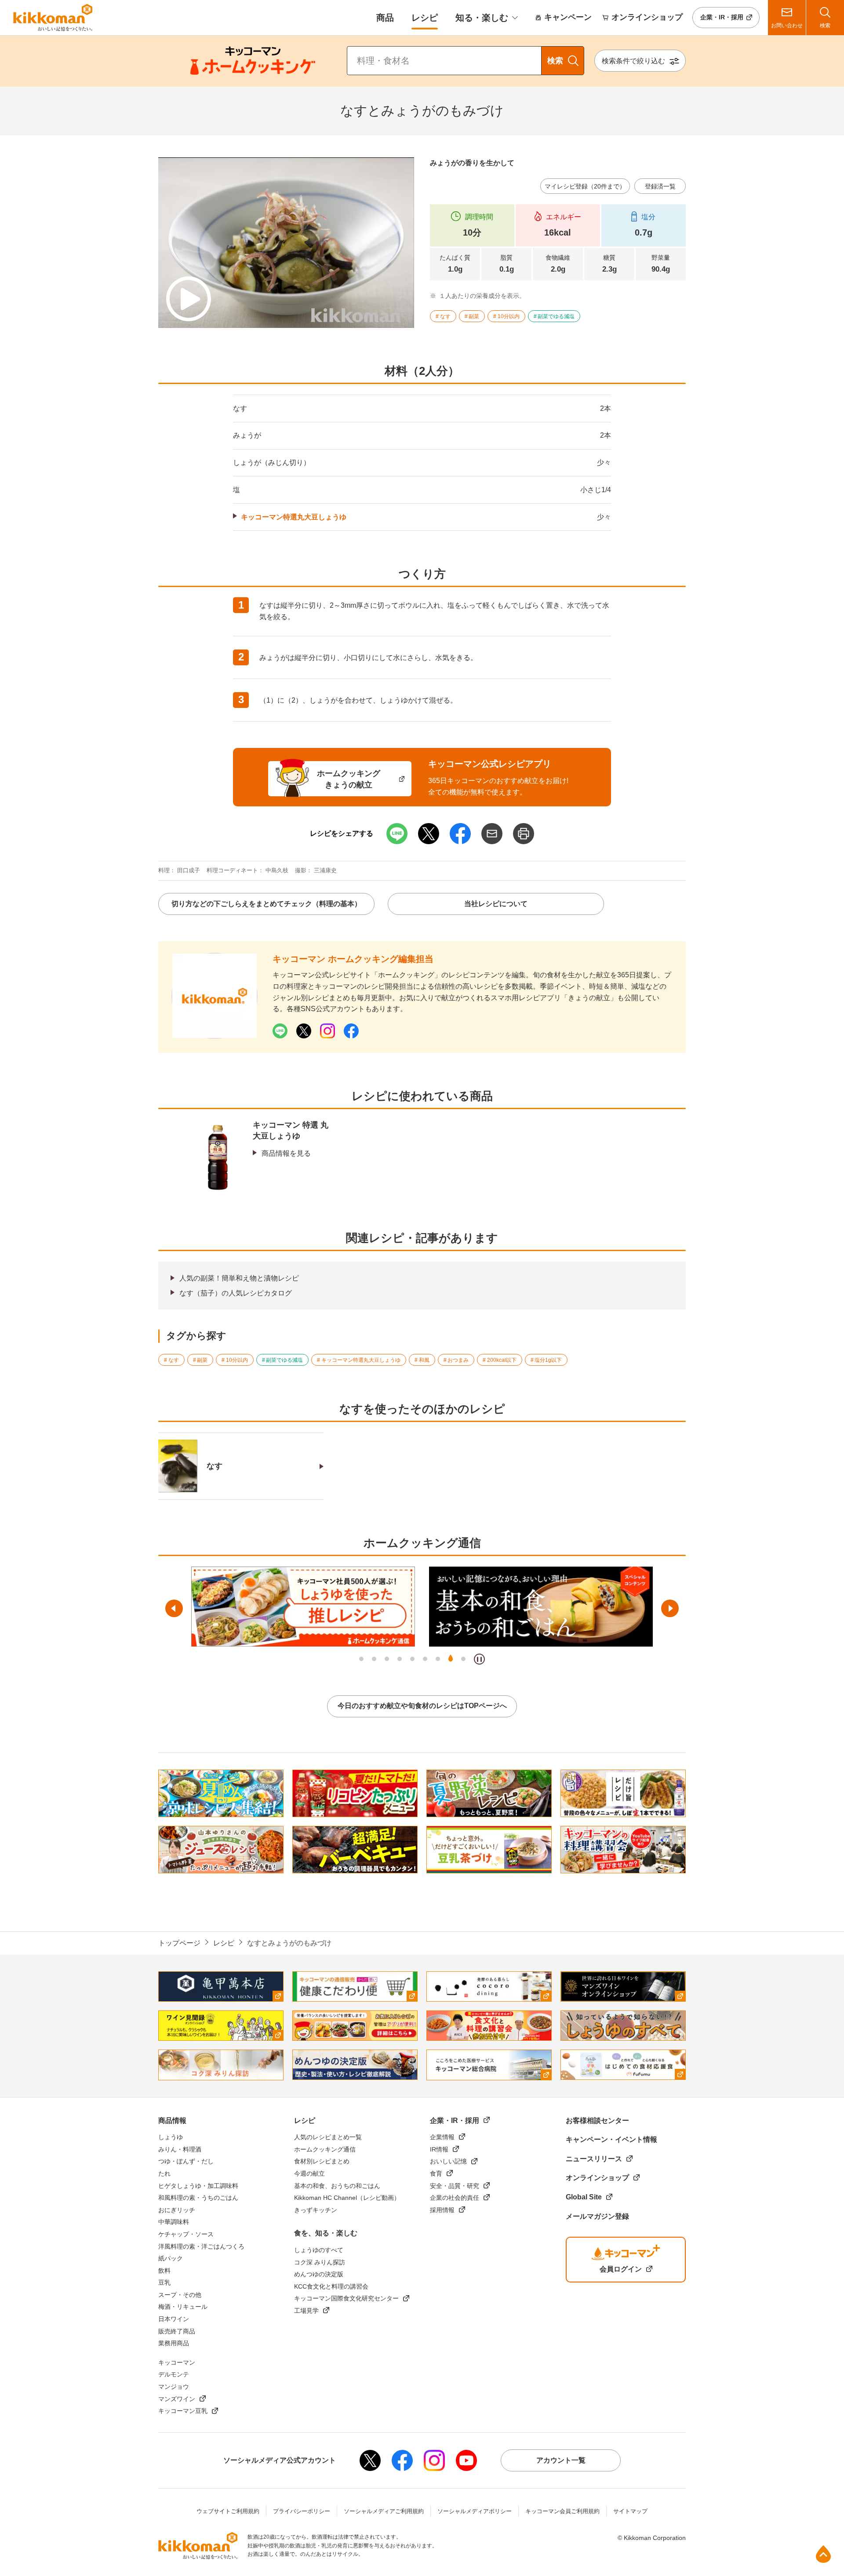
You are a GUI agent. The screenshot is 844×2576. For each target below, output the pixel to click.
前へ (174, 1608)
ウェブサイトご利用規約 (228, 2511)
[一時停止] (479, 1659)
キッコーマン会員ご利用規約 (562, 2511)
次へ (670, 1608)
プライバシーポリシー (302, 2511)
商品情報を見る (286, 1153)
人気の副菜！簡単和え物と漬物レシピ (239, 1278)
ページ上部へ (823, 2554)
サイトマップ (630, 2511)
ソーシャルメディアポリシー (475, 2511)
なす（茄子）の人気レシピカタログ (236, 1293)
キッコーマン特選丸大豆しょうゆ (294, 517)
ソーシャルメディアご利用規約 (384, 2511)
